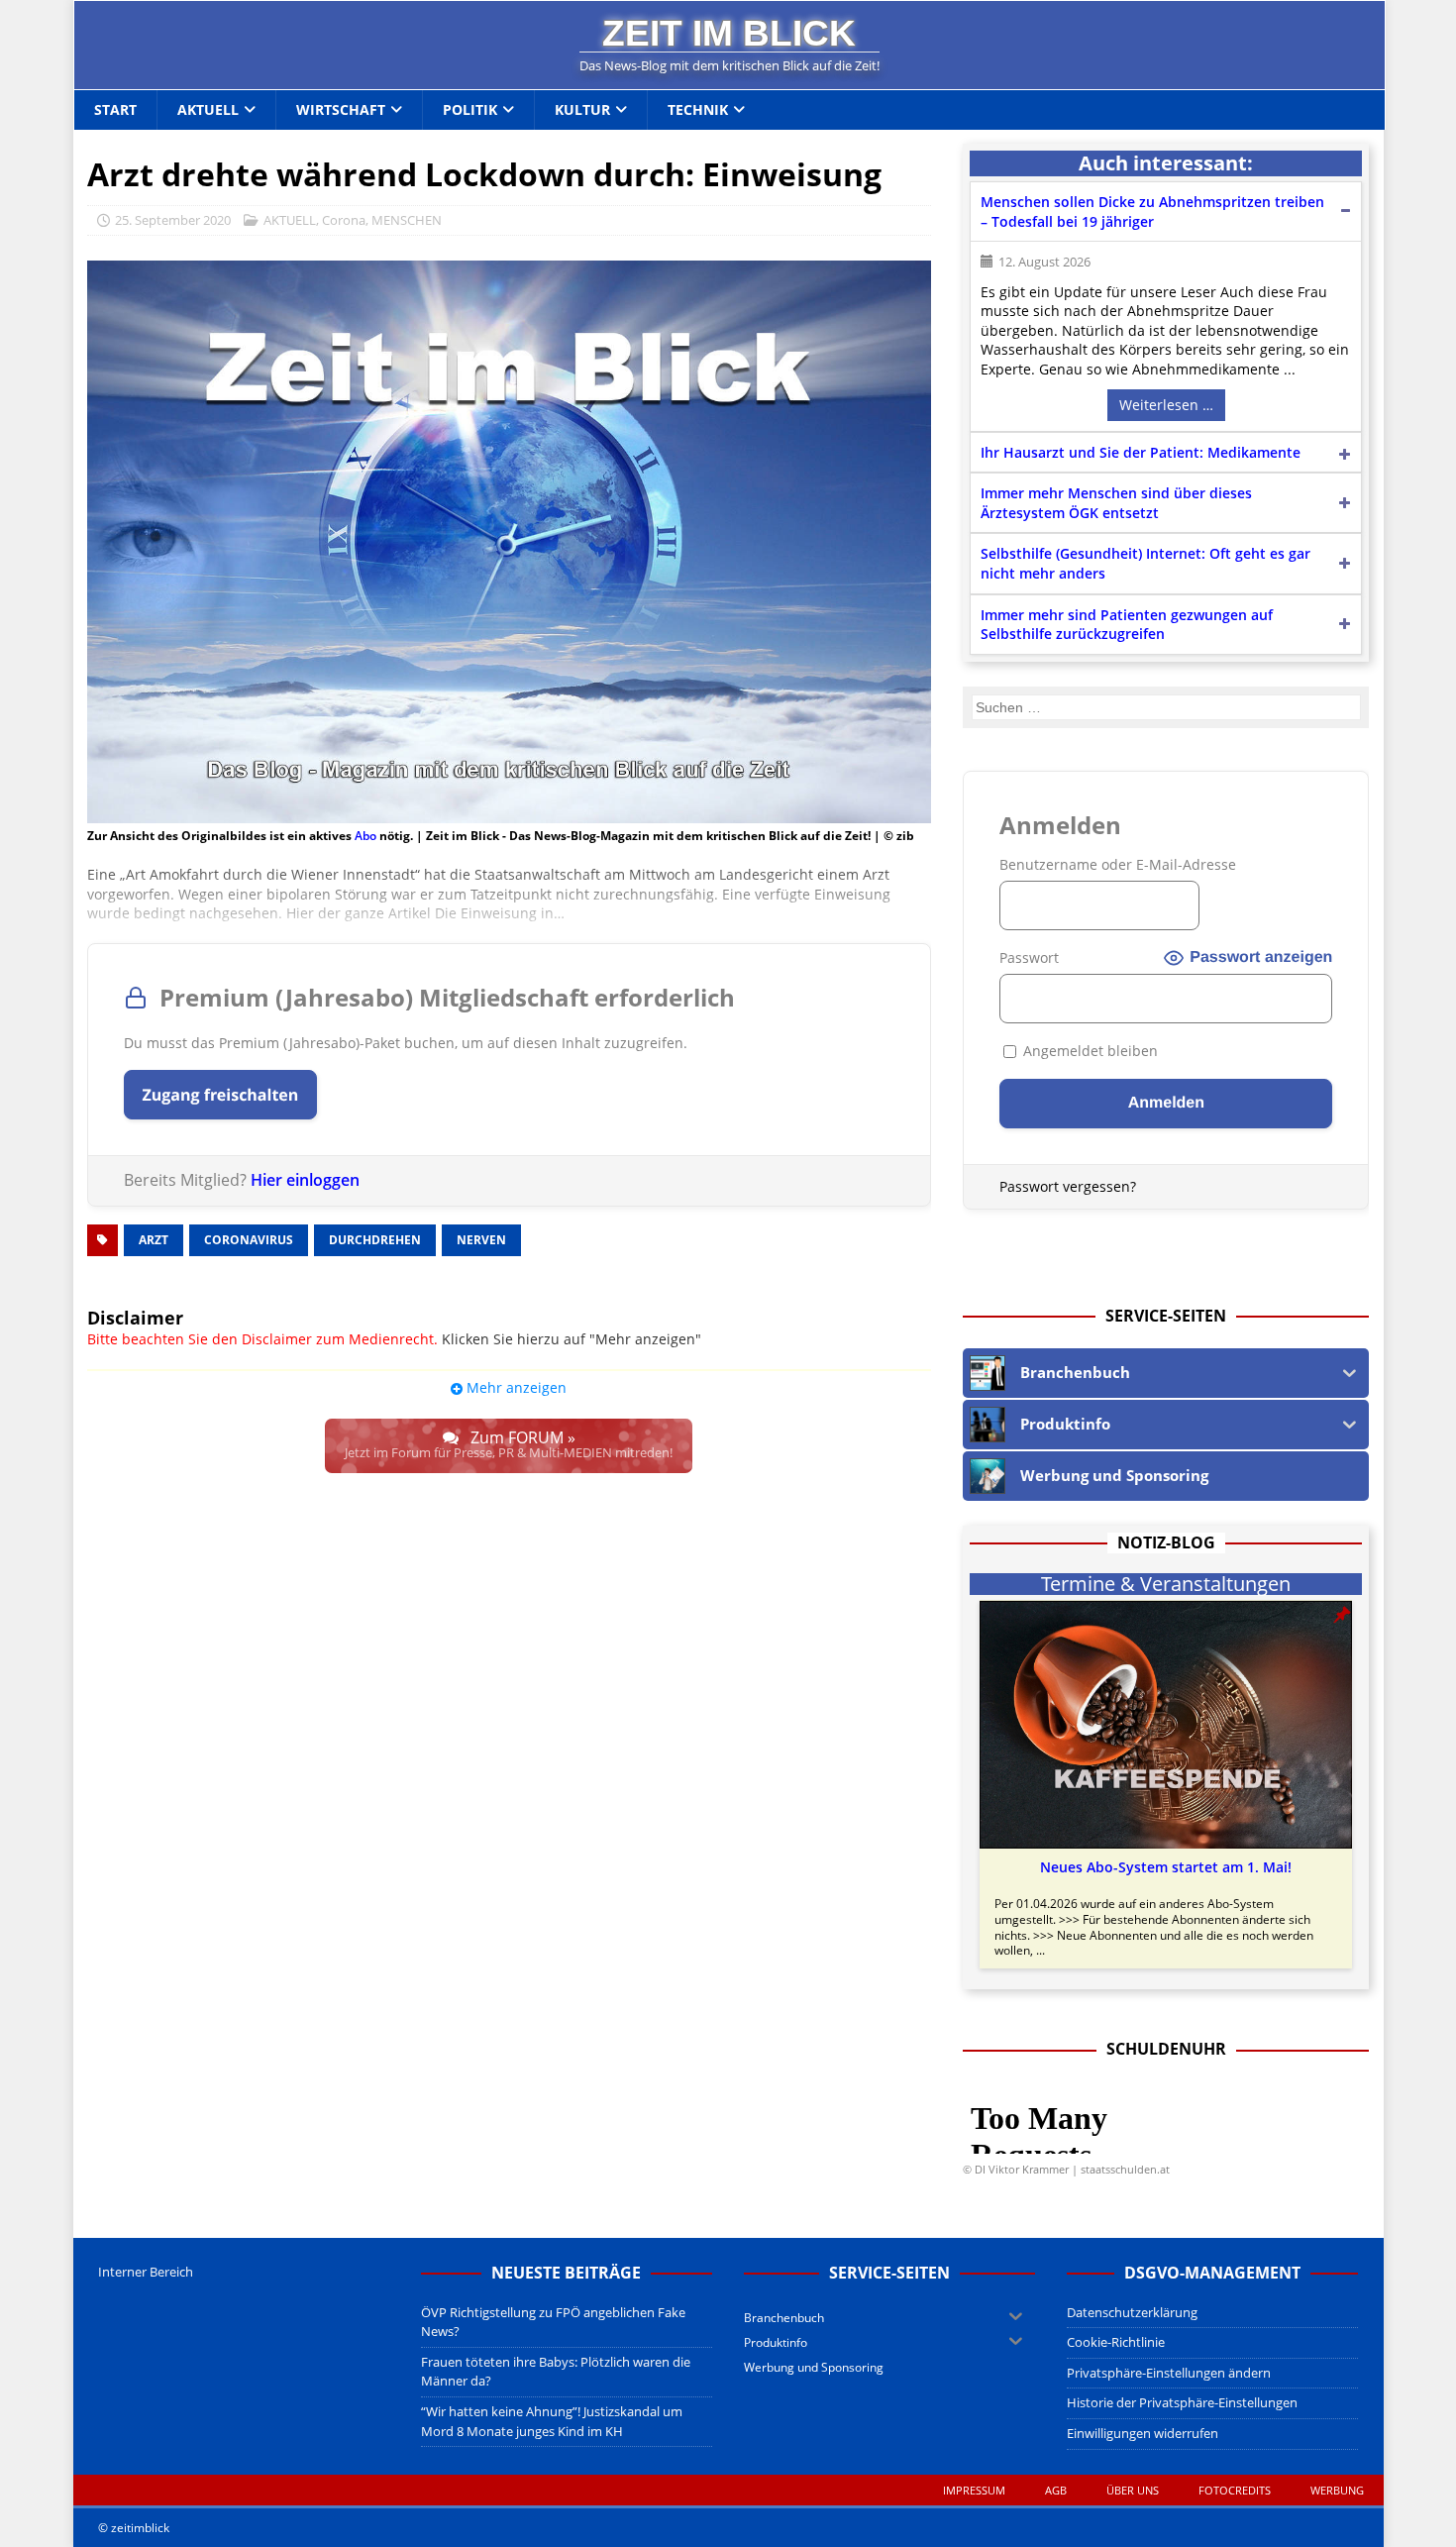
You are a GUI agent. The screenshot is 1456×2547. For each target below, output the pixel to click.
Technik (698, 109)
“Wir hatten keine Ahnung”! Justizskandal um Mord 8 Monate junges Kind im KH (552, 2421)
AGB (1056, 2490)
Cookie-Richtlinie (1116, 2342)
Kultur (582, 109)
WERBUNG (1337, 2490)
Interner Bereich (146, 2272)
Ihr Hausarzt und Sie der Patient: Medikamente (1141, 452)
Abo (365, 836)
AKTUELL (290, 220)
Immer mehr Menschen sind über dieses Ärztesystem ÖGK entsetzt (1116, 503)
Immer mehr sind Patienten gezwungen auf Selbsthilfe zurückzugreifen (1127, 625)
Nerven (481, 1240)
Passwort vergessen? (1068, 1186)
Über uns (1133, 2490)
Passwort (1029, 957)
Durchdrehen (375, 1240)
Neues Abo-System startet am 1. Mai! (1166, 1867)
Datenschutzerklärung (1132, 2312)
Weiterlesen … (1166, 405)
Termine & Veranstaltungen (1166, 1584)
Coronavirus (249, 1240)
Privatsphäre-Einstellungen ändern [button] (1169, 2373)
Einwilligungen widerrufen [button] (1143, 2433)
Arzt (154, 1240)
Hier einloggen (305, 1180)
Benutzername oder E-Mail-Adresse (1118, 864)
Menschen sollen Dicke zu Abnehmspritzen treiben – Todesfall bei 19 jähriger (1152, 212)
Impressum (974, 2490)
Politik (470, 109)
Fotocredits (1235, 2490)
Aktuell (208, 109)
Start (115, 109)
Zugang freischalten (221, 1095)
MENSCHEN (407, 220)
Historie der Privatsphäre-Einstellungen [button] (1182, 2402)
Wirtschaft (341, 109)
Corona (344, 220)
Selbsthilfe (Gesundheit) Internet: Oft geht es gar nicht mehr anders (1145, 563)
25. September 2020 (173, 220)
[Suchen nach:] (1167, 707)
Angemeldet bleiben (1089, 1051)
